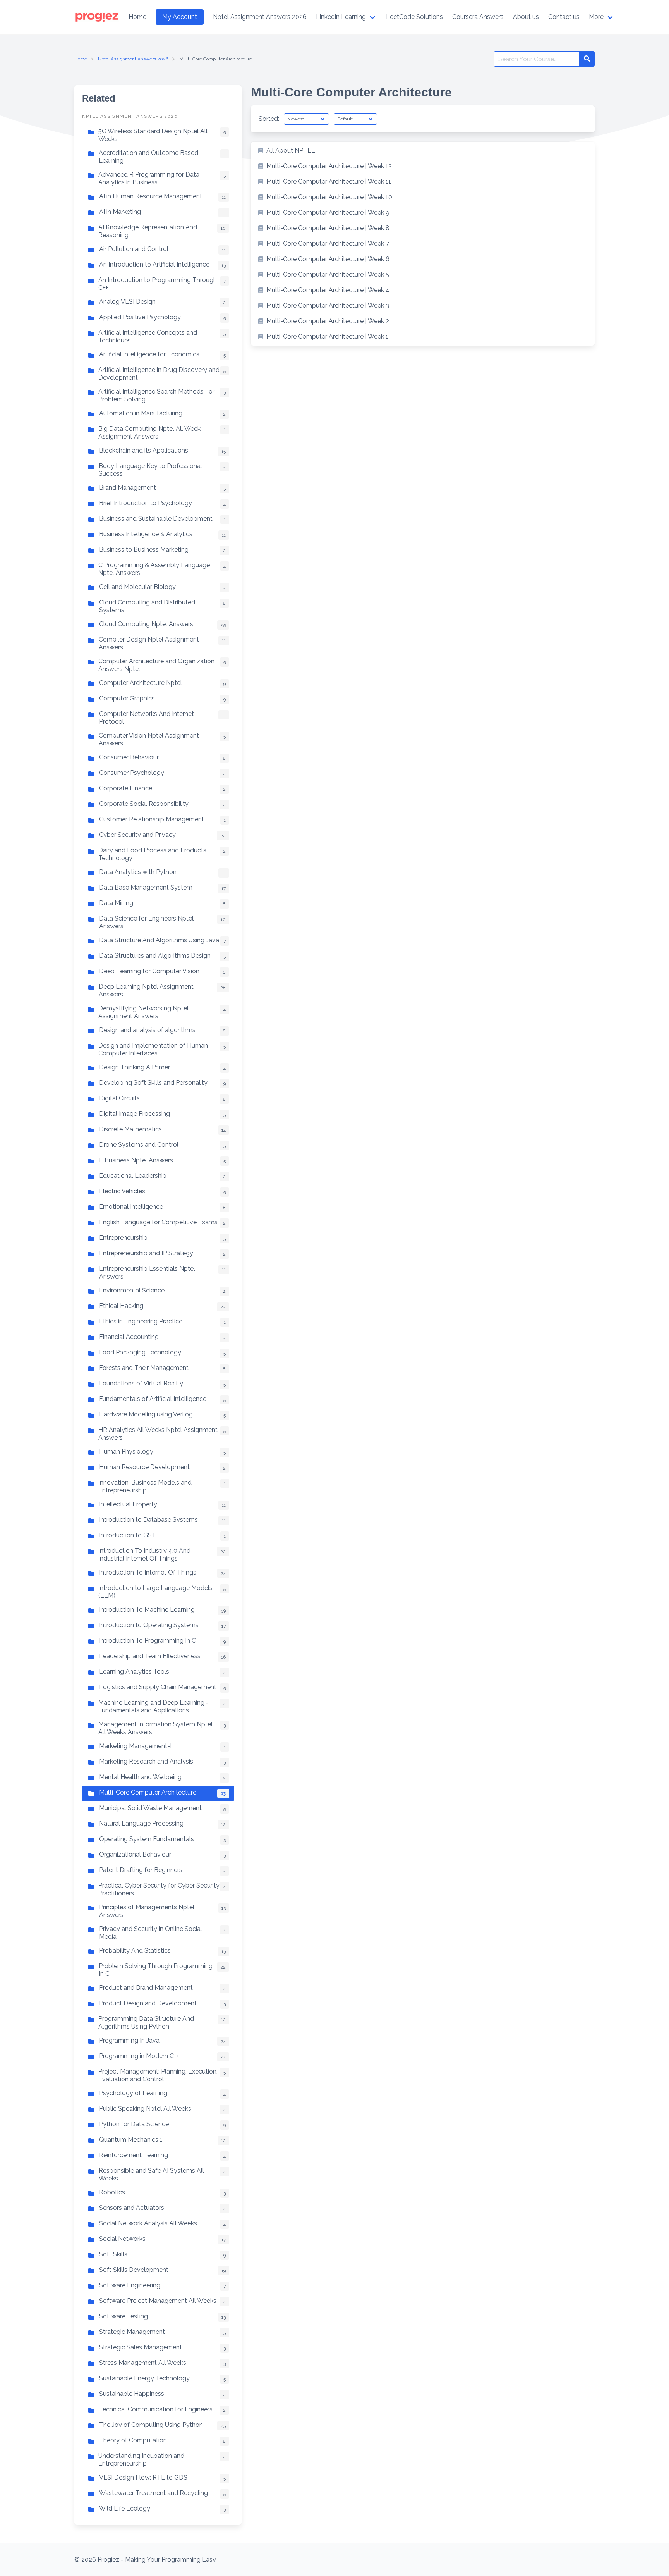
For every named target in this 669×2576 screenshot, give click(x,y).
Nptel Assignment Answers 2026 (133, 59)
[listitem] (423, 151)
